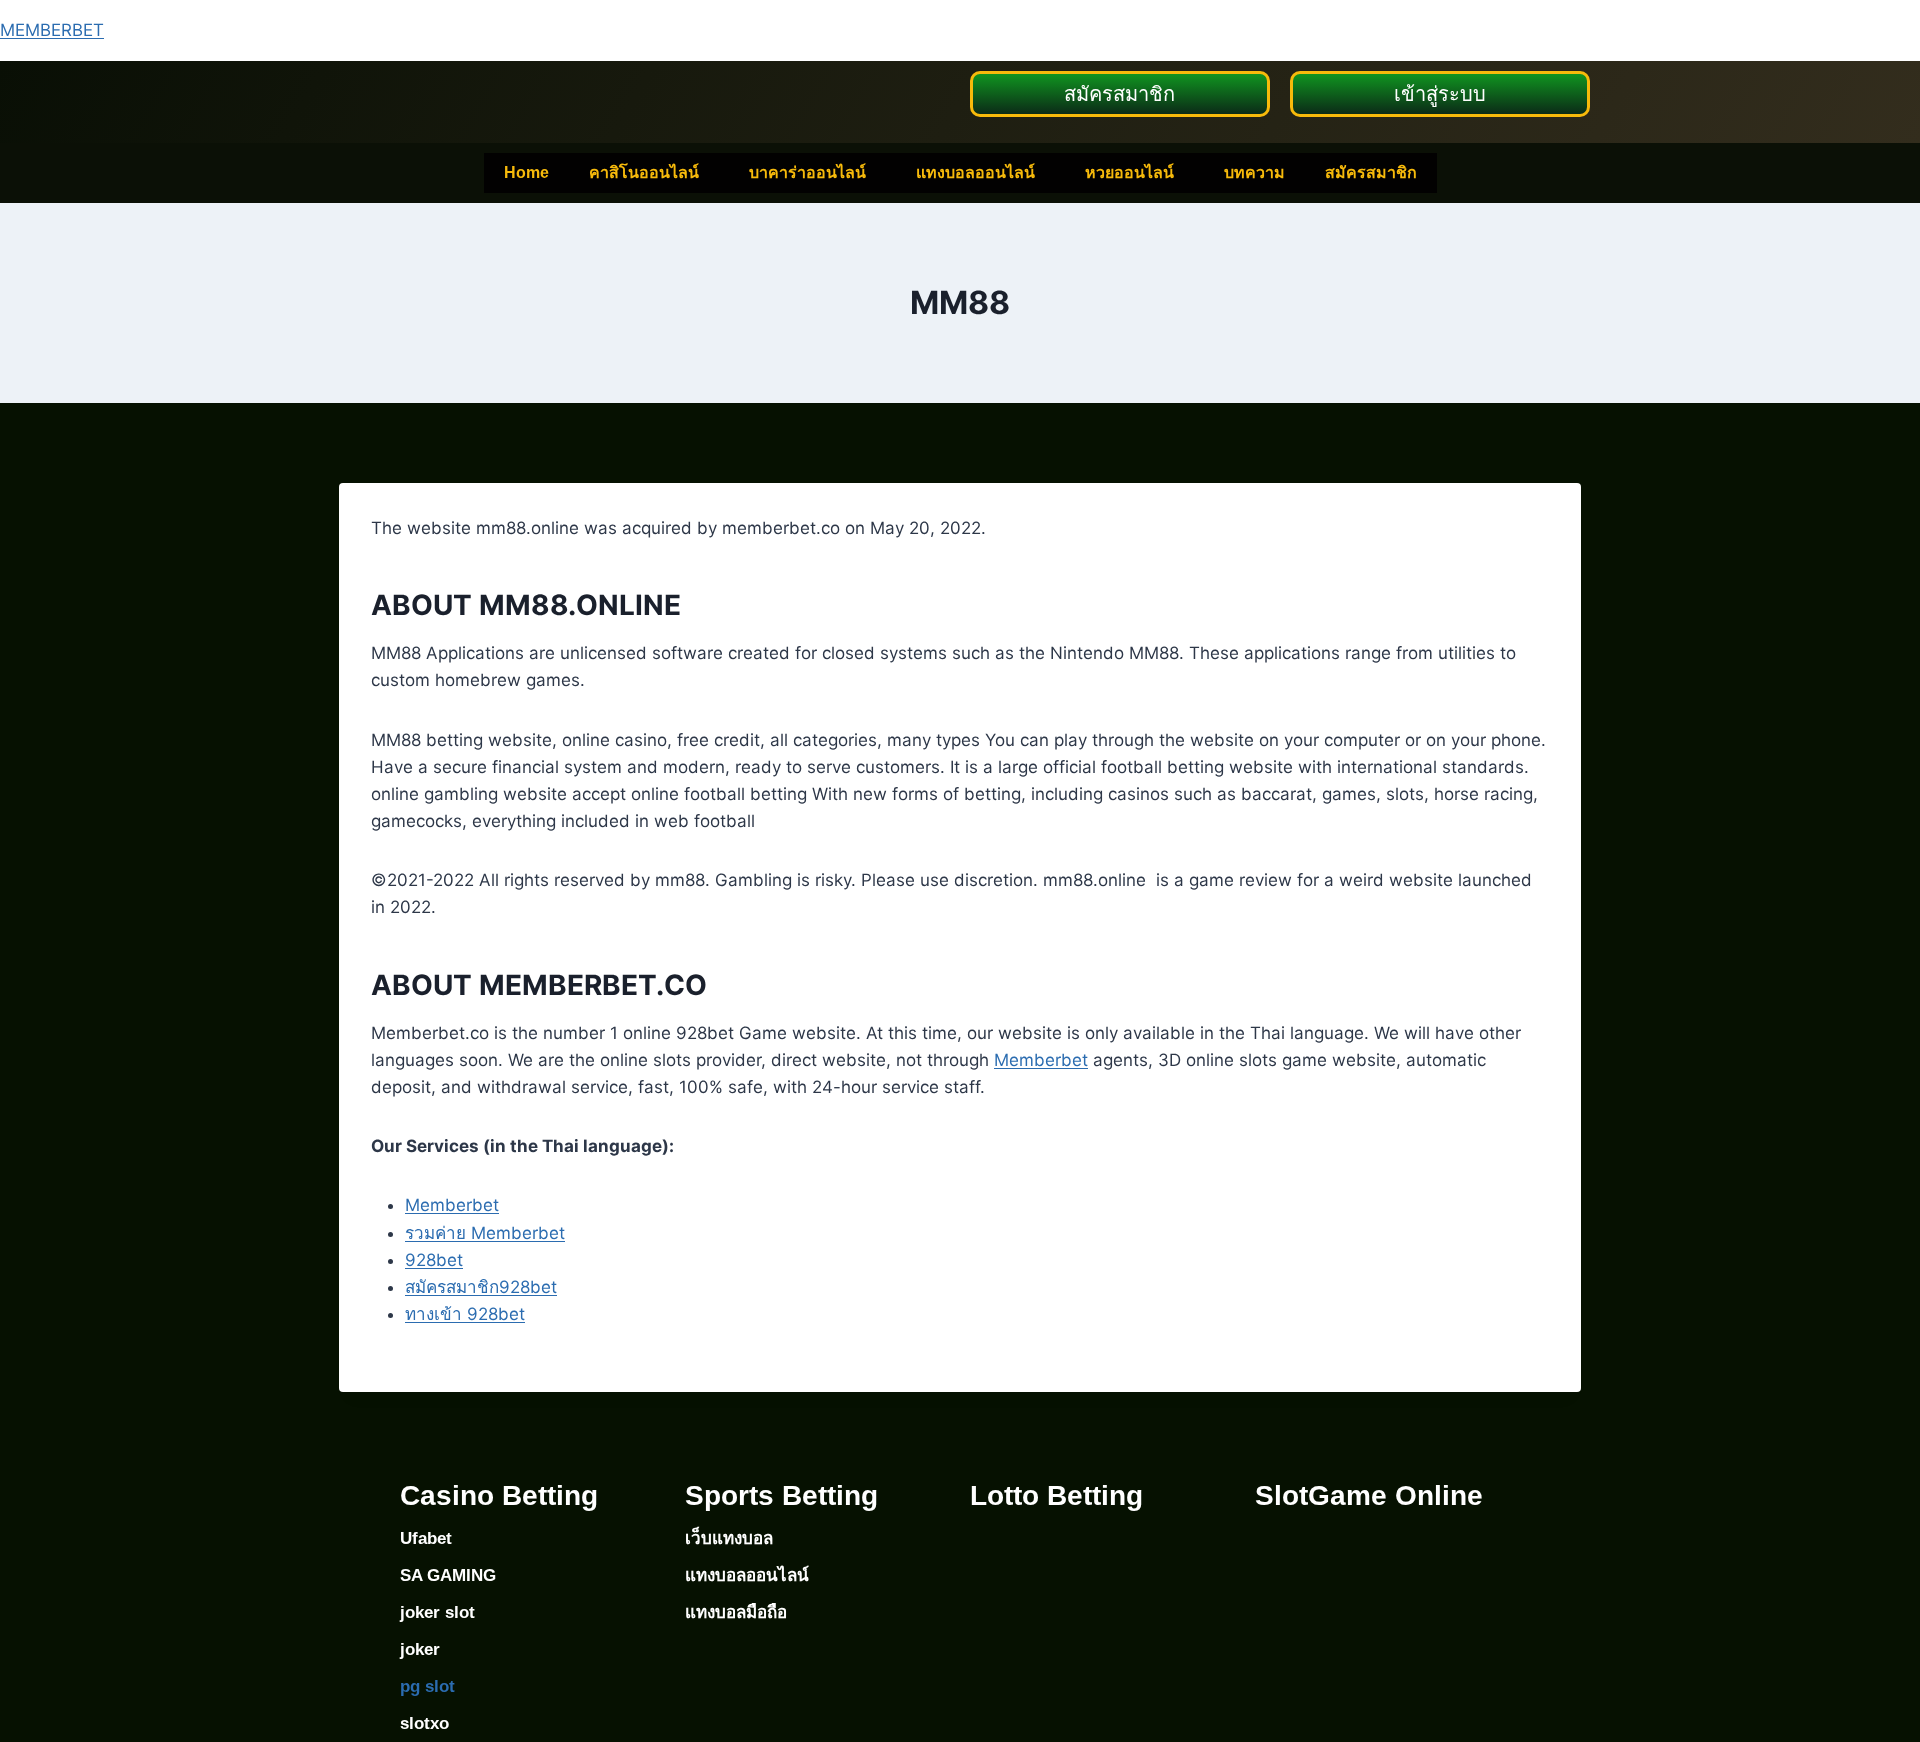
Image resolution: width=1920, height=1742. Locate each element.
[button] (649, 173)
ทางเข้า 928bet (465, 1314)
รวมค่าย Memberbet (485, 1233)
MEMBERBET (52, 30)
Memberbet (1041, 1060)
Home (526, 172)
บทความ (1254, 172)
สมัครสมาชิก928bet (481, 1287)
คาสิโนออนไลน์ (644, 172)
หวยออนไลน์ (1129, 172)
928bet (434, 1260)
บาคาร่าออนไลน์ (807, 172)
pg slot (427, 1686)
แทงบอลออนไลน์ (975, 172)
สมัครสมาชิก (1371, 172)
